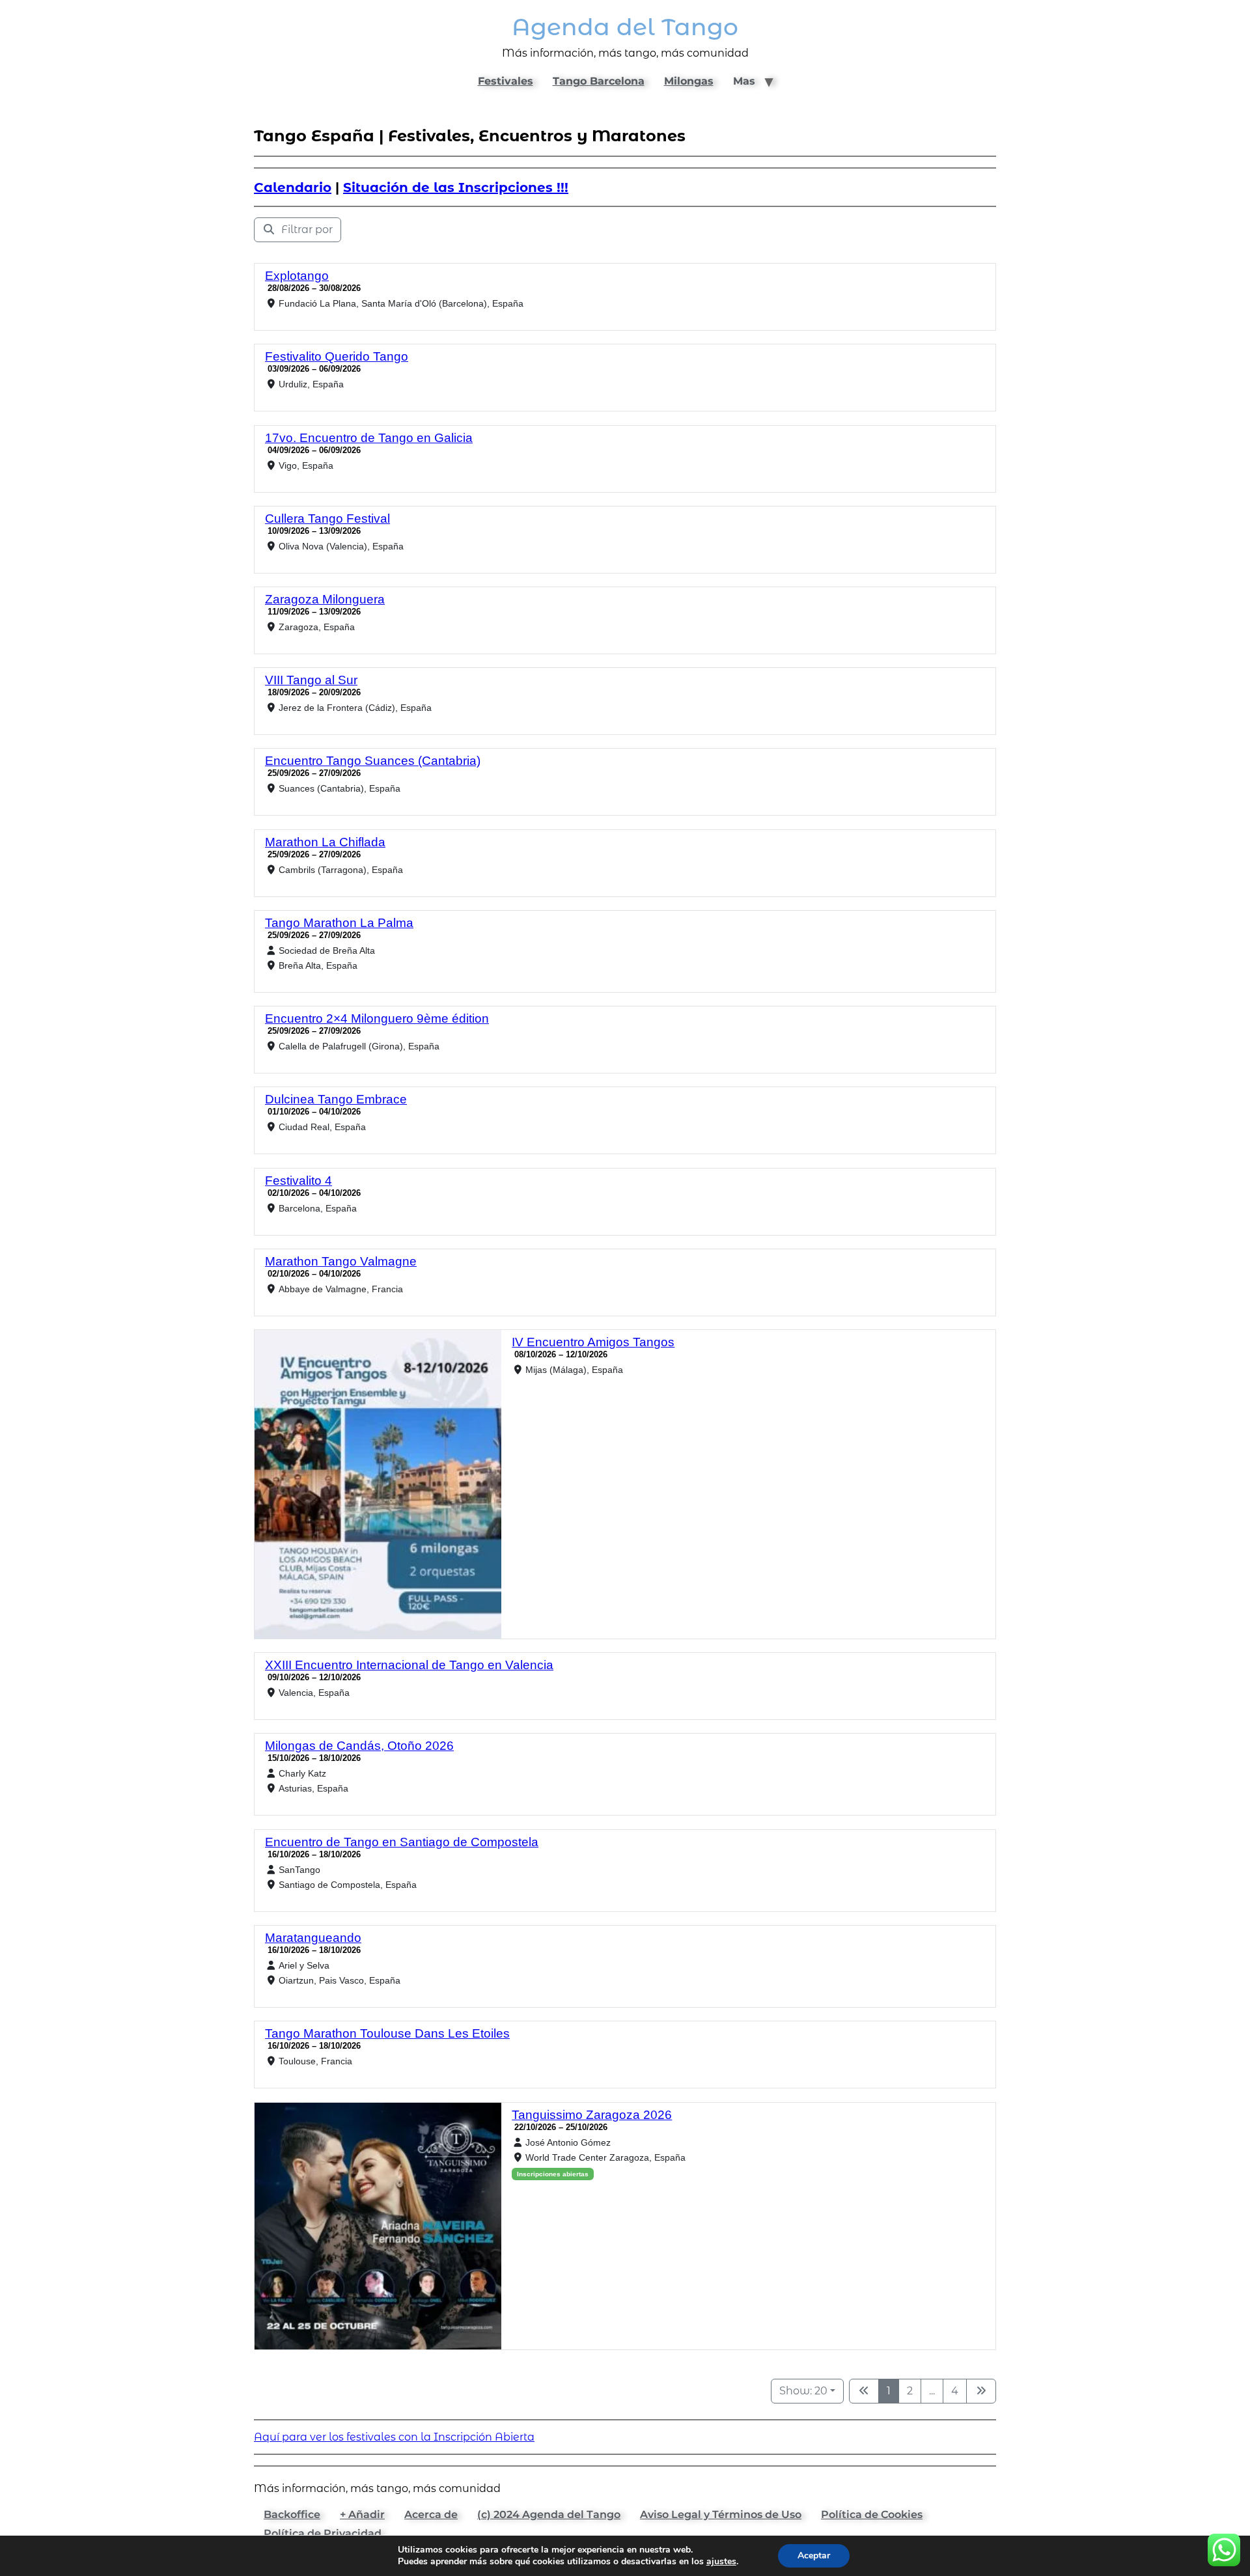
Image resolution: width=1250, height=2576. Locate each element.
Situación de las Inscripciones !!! (456, 187)
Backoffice (292, 2514)
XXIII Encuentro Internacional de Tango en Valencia (409, 1665)
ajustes (721, 2562)
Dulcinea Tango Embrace (336, 1099)
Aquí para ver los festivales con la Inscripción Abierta (394, 2437)
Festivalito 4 (299, 1181)
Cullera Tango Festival (327, 519)
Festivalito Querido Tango (337, 356)
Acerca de (431, 2514)
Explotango (297, 276)
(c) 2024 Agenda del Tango (549, 2514)
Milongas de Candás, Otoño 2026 (359, 1746)
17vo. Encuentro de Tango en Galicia (369, 438)
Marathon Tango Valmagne (341, 1261)
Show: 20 (803, 2391)
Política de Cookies (872, 2514)
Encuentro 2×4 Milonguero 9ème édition (377, 1018)
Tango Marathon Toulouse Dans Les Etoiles (387, 2033)
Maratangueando (313, 1938)
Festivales (506, 81)
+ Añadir (362, 2514)
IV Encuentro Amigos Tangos (593, 1342)
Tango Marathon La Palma (339, 923)
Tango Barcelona (599, 81)
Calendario (293, 187)
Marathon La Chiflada (325, 842)
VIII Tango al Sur (311, 680)
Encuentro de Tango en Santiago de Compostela (402, 1842)
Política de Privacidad (323, 2533)
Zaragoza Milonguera (325, 599)
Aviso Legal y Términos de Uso (721, 2514)
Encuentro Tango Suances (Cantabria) (373, 761)
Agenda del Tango (625, 27)
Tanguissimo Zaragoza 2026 (592, 2115)
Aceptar (814, 2555)
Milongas (689, 81)
